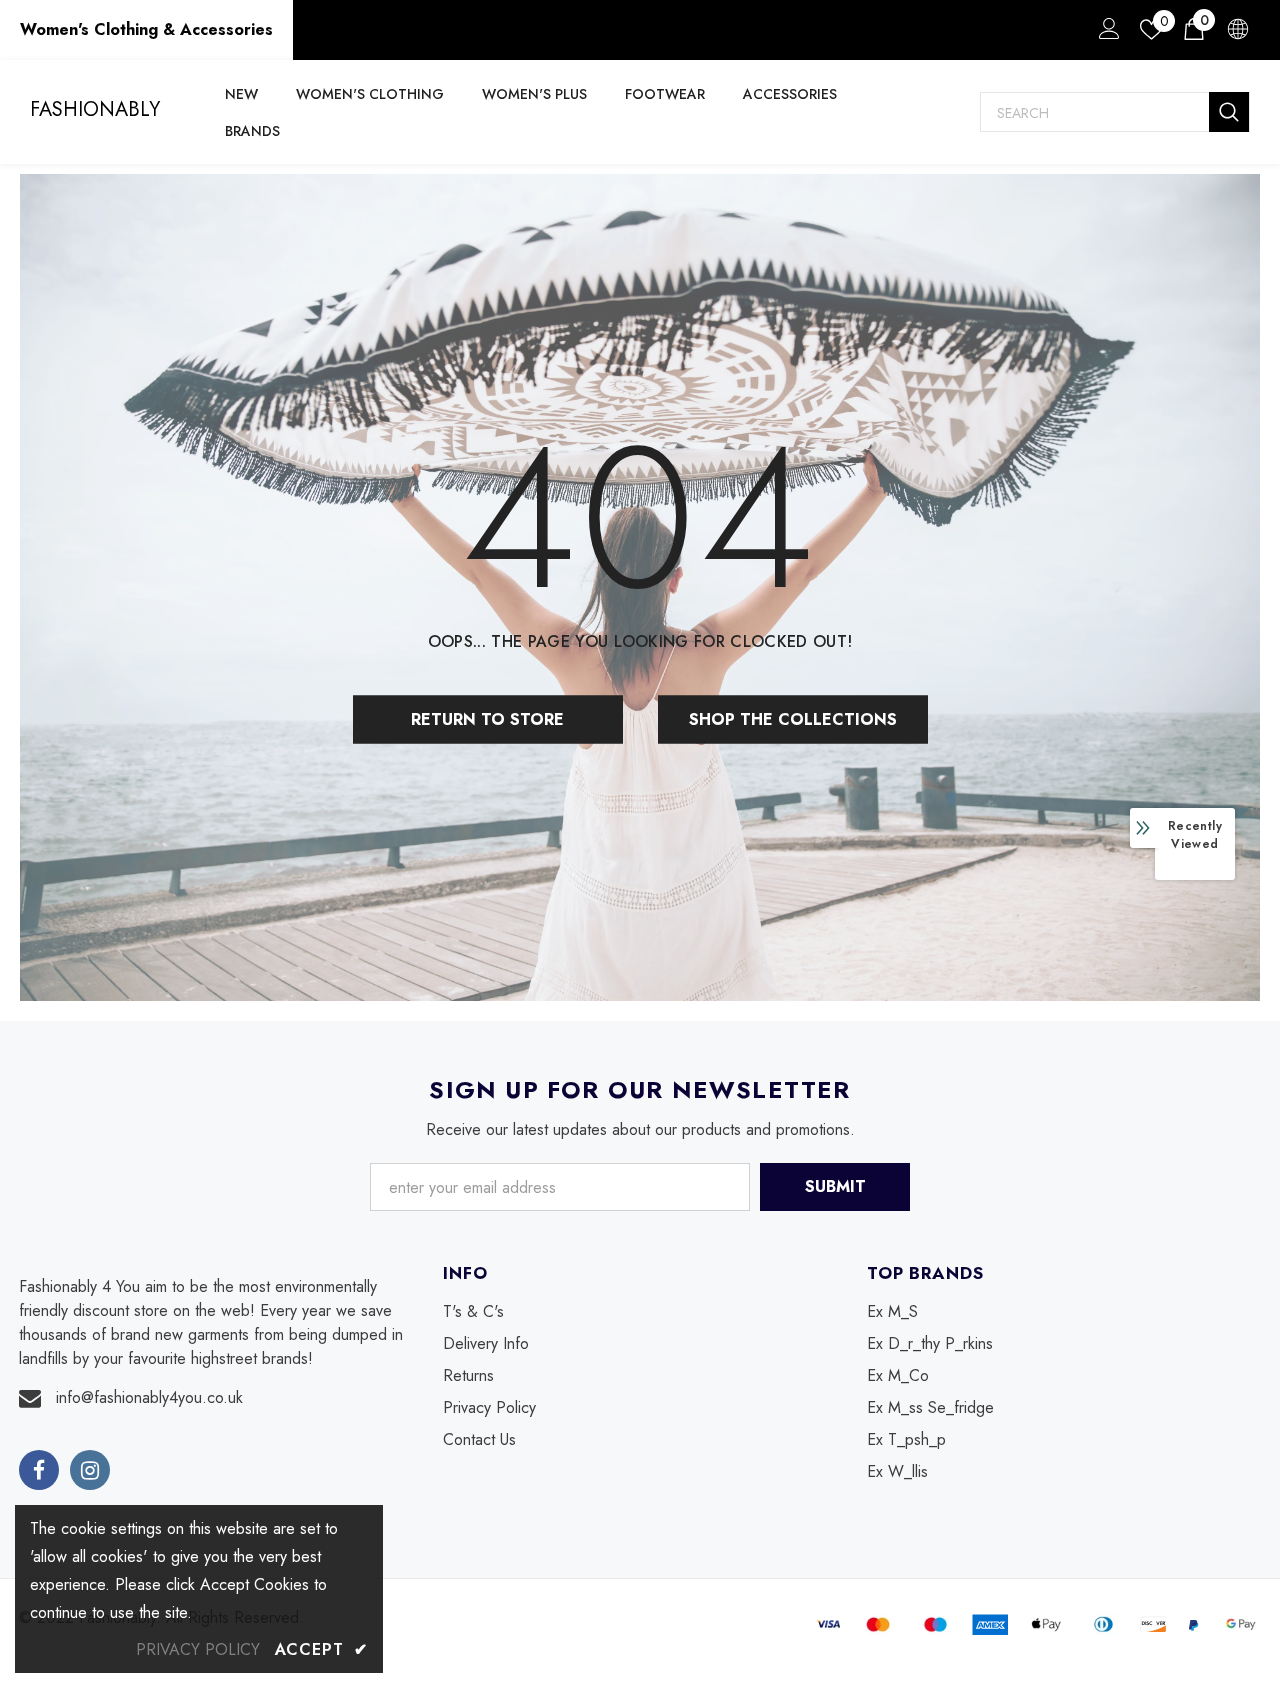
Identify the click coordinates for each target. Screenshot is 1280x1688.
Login (1106, 34)
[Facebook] (39, 1470)
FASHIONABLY (95, 111)
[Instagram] (90, 1470)
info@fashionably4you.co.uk (149, 1397)
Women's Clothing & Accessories (146, 29)
